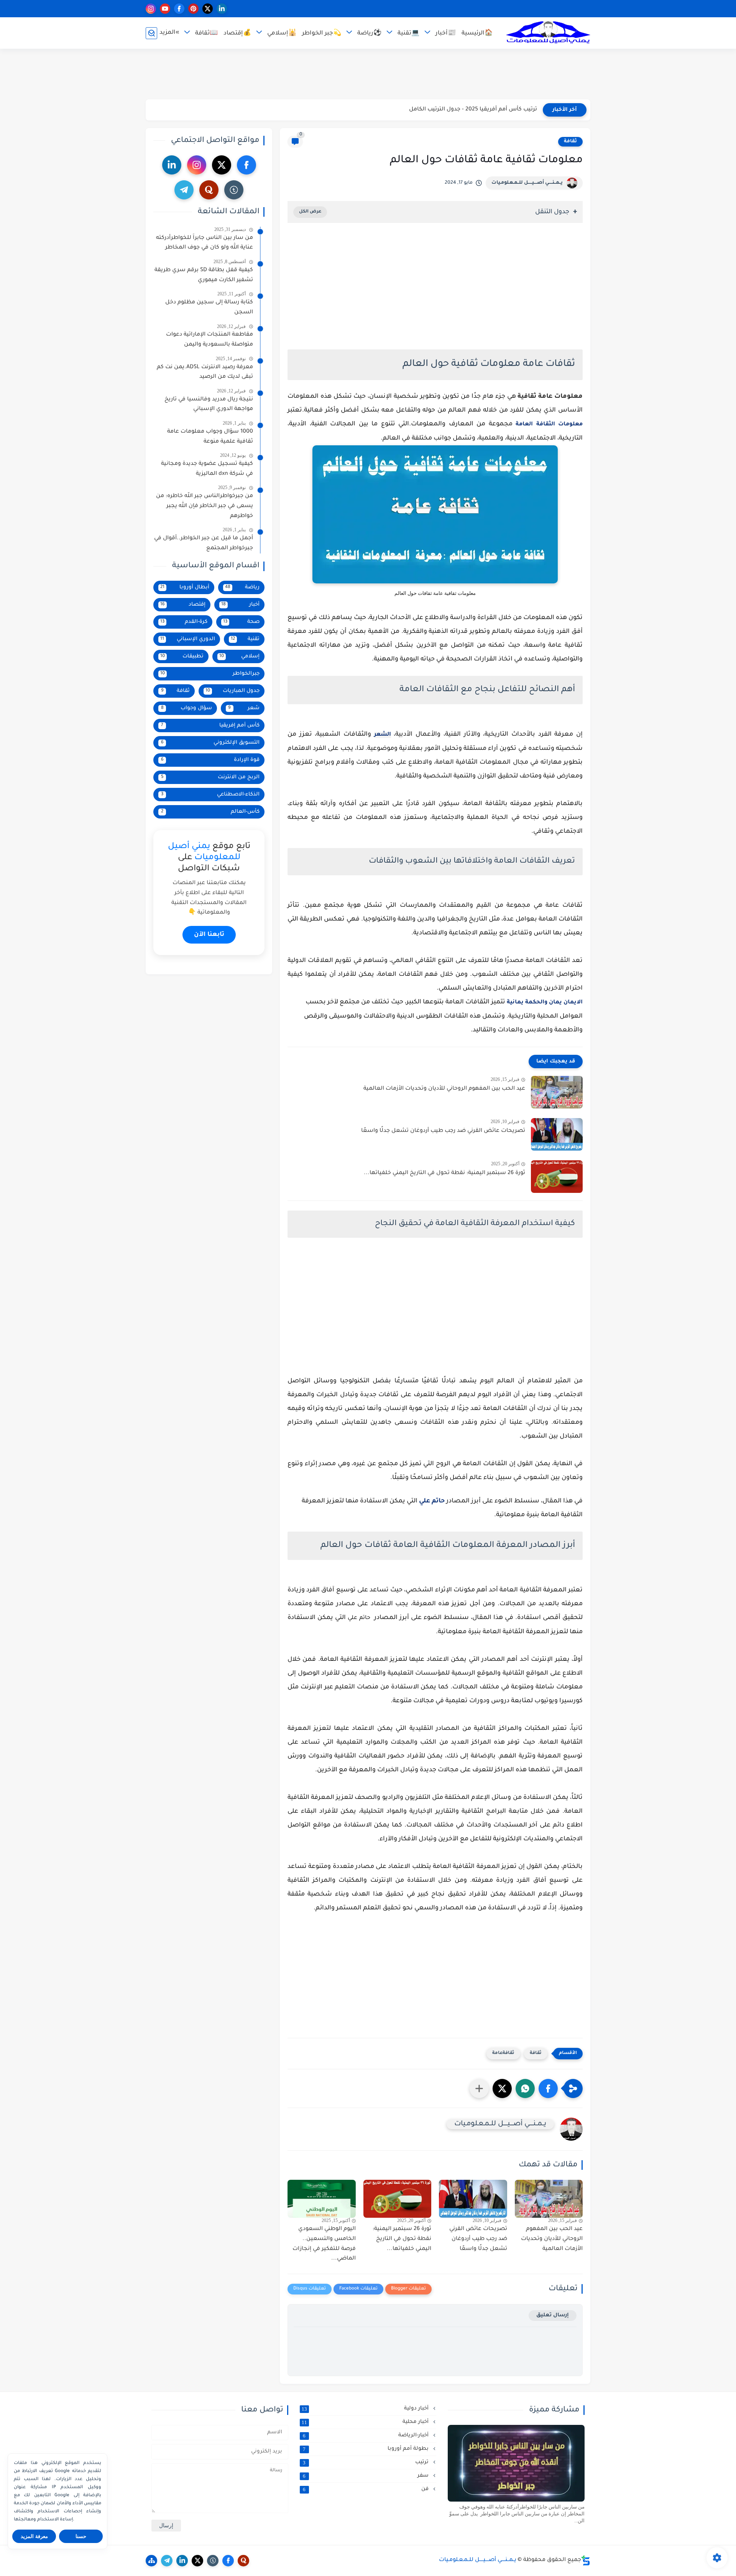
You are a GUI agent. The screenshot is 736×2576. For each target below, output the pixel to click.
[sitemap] (151, 2561)
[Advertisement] (368, 74)
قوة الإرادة (210, 760)
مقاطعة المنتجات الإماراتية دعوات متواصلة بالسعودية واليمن (209, 340)
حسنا (81, 2536)
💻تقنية (408, 34)
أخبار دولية (366, 2409)
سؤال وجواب (186, 708)
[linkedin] (222, 9)
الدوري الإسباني (188, 639)
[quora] (209, 190)
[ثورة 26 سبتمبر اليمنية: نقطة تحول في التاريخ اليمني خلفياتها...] (557, 1177)
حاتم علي (432, 1501)
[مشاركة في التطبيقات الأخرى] (479, 2088)
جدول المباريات (232, 691)
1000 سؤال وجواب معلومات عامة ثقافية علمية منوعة (210, 437)
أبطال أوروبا (185, 587)
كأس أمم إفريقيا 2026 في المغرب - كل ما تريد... (476, 110)
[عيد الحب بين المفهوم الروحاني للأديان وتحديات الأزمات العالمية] (557, 1092)
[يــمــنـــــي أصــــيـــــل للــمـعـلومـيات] (548, 33)
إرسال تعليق (553, 2315)
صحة (242, 622)
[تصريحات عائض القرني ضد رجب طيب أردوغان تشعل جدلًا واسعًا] (557, 1134)
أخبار (241, 605)
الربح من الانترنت (210, 777)
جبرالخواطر (210, 674)
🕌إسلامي (282, 34)
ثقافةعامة (503, 2053)
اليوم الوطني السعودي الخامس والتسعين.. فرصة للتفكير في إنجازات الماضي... (324, 2244)
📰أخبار (446, 34)
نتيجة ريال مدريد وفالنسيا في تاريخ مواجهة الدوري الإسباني (209, 405)
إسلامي (240, 656)
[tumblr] (234, 190)
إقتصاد (183, 605)
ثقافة (570, 142)
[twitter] (208, 9)
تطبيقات (182, 656)
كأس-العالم (210, 812)
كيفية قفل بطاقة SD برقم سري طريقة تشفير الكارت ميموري (204, 275)
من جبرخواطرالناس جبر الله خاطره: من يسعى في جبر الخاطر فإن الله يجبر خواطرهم (205, 506)
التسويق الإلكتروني (210, 743)
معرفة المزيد (34, 2536)
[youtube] (165, 9)
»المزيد (169, 33)
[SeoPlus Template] (586, 2560)
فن (366, 2489)
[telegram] (184, 190)
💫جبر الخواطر (322, 34)
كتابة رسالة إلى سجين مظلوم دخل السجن (209, 308)
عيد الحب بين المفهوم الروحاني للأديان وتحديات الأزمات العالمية (444, 1089)
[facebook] (179, 9)
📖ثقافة (206, 34)
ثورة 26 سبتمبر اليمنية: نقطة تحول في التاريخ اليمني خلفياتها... (444, 1173)
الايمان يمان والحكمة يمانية (545, 1003)
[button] (548, 2088)
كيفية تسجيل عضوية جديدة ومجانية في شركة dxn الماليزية (207, 469)
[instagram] (151, 9)
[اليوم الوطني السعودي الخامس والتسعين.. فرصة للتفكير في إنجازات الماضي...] (322, 2199)
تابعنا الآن (209, 935)
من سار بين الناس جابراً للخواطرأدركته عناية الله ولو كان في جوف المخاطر (205, 243)
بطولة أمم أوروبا (366, 2449)
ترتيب (366, 2462)
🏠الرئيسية (477, 34)
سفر (366, 2476)
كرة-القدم (184, 622)
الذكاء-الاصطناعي (210, 795)
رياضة (242, 587)
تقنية (245, 639)
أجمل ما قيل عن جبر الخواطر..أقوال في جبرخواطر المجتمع (204, 544)
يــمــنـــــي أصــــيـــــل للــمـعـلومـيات (527, 183)
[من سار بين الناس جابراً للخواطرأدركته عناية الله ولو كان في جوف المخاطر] (516, 2463)
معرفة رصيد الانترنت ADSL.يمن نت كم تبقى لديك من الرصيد (205, 372)
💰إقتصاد (237, 34)
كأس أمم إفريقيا (210, 726)
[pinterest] (193, 9)
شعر (244, 708)
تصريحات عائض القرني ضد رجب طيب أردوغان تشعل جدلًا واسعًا (443, 1131)
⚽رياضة (369, 34)
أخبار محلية (366, 2422)
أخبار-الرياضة (366, 2436)
